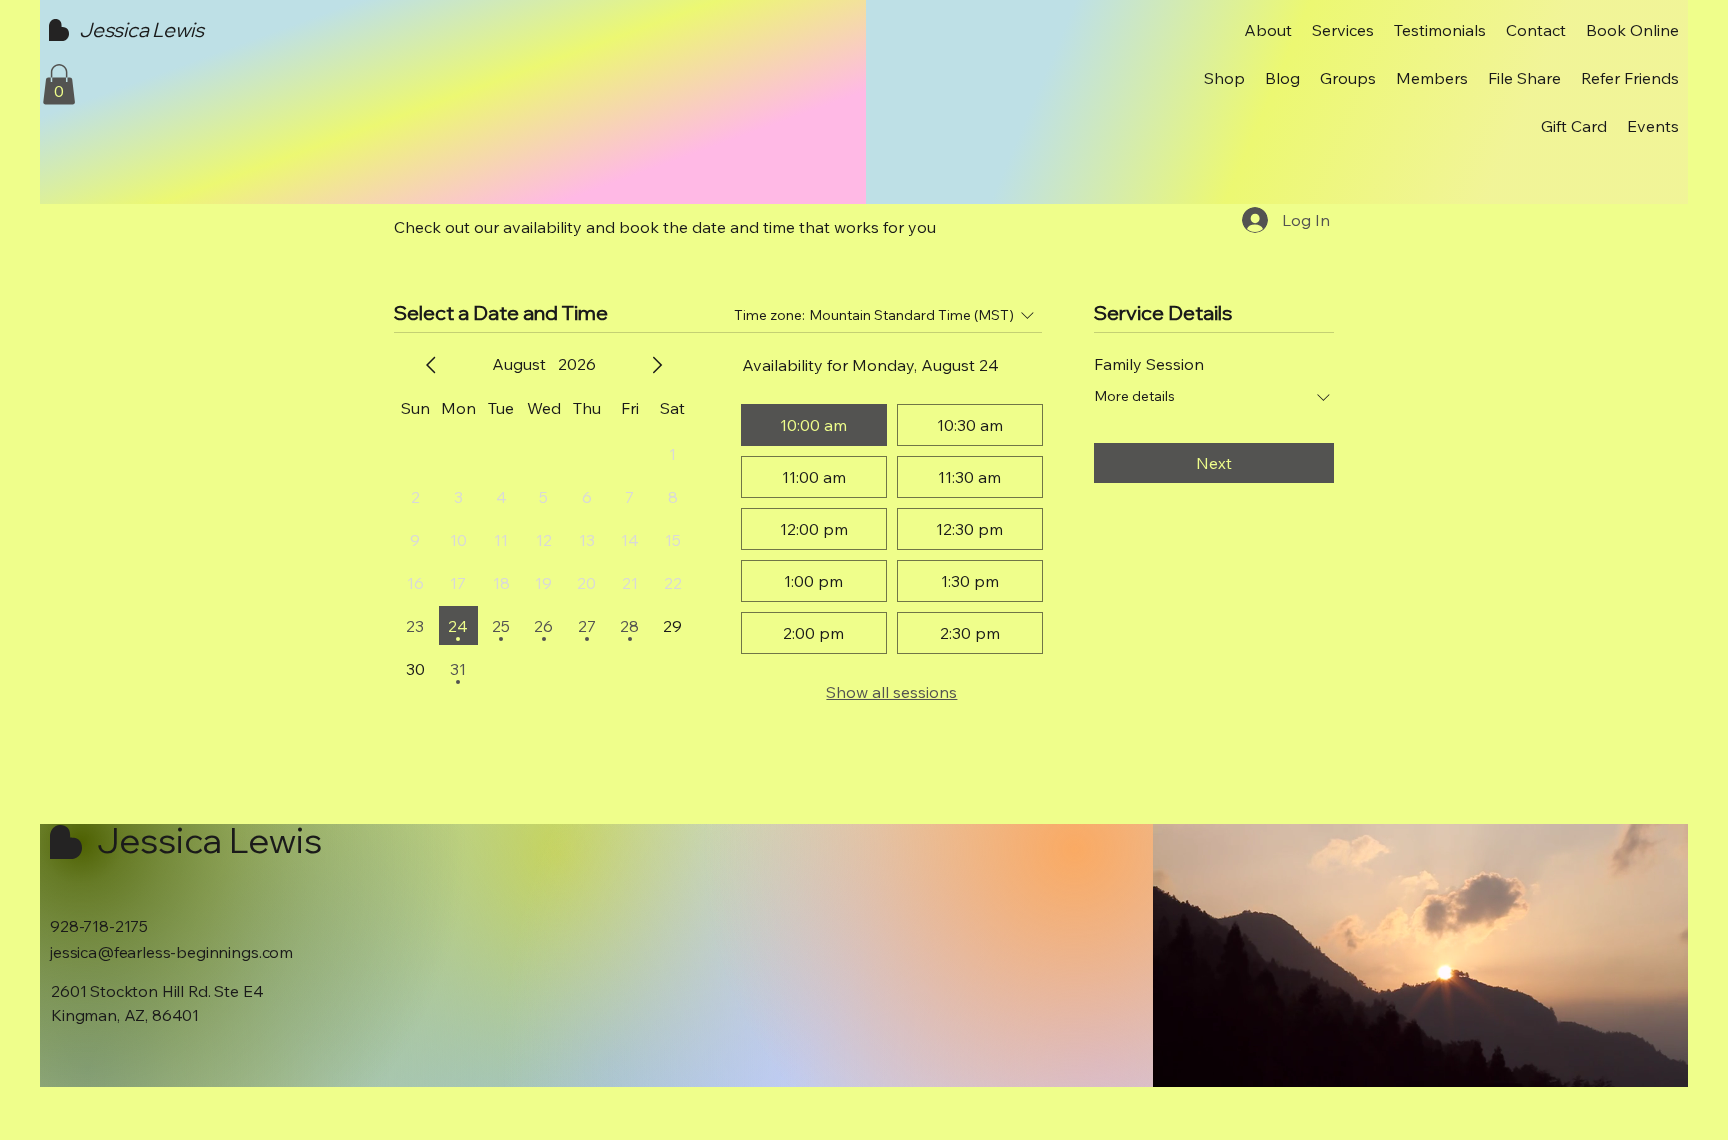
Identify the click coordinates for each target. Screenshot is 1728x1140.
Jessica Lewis (141, 29)
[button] (59, 84)
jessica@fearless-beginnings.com (171, 952)
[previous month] (431, 365)
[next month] (657, 365)
